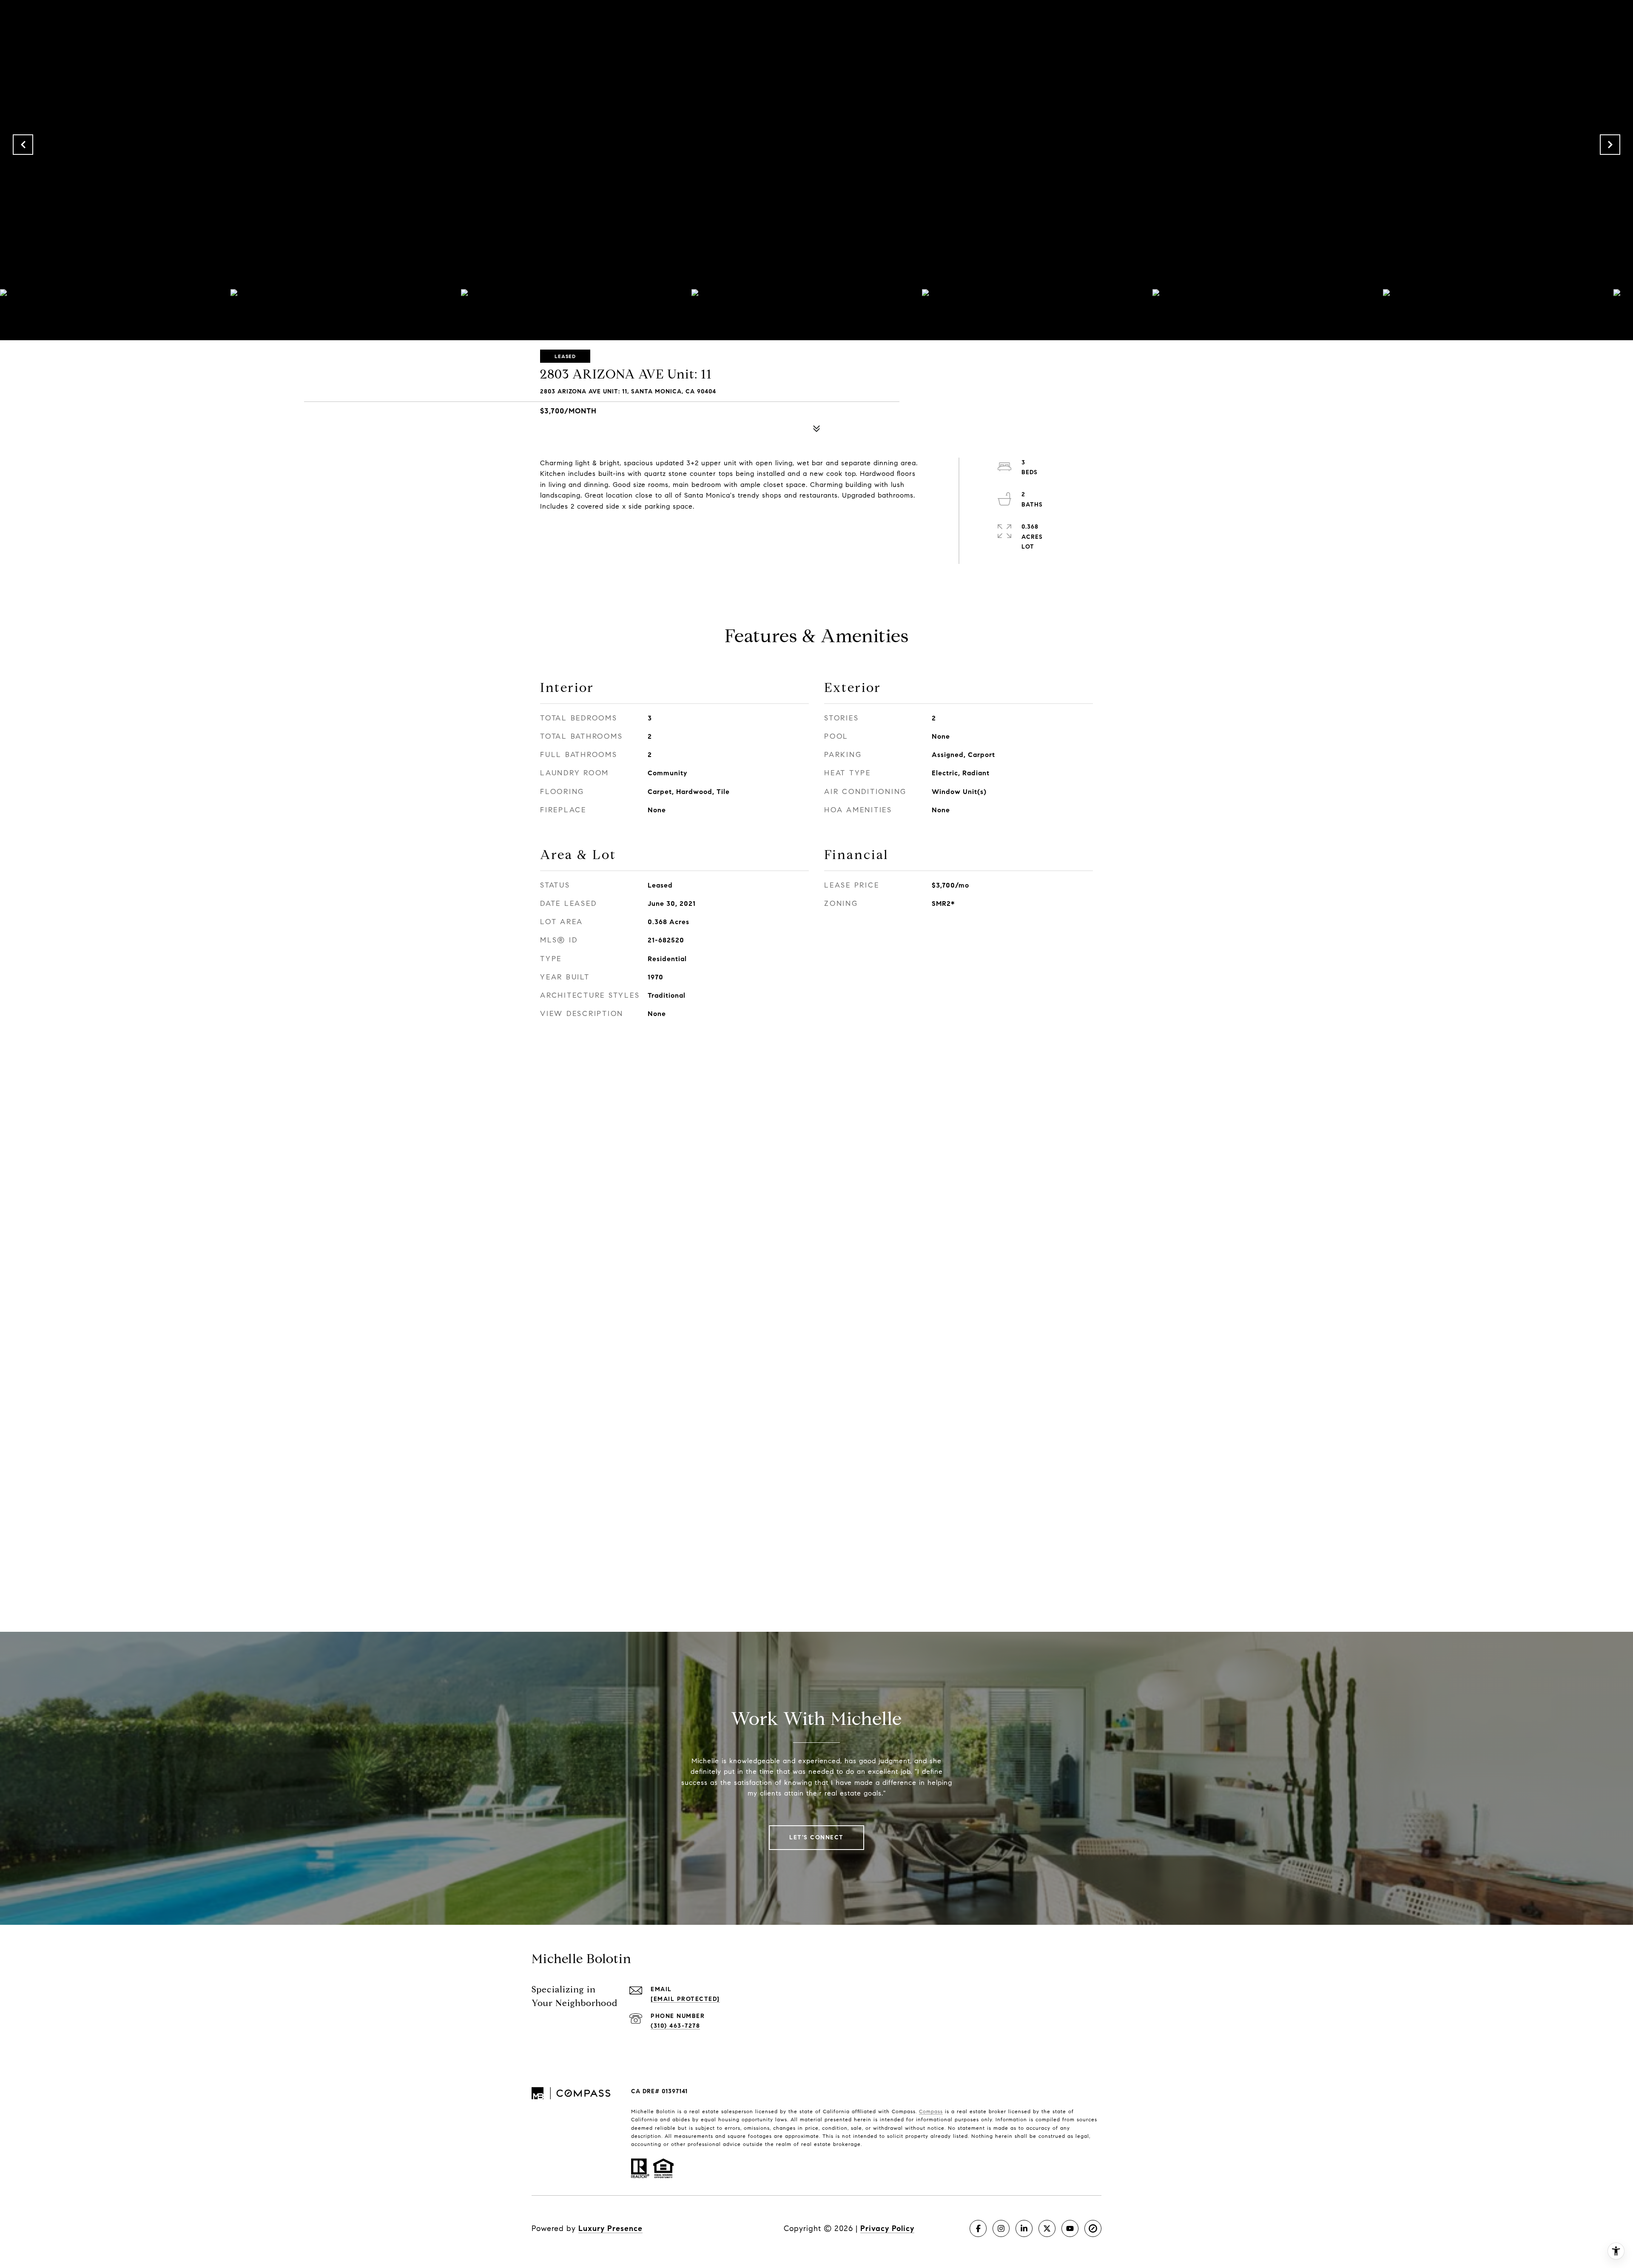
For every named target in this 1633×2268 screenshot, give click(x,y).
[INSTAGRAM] (1001, 2228)
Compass (931, 2111)
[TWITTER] (1047, 2228)
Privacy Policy (887, 2228)
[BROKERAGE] (1093, 2228)
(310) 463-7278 (675, 2026)
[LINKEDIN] (1024, 2228)
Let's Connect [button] (816, 1837)
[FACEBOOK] (978, 2228)
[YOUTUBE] (1070, 2228)
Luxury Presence (610, 2228)
